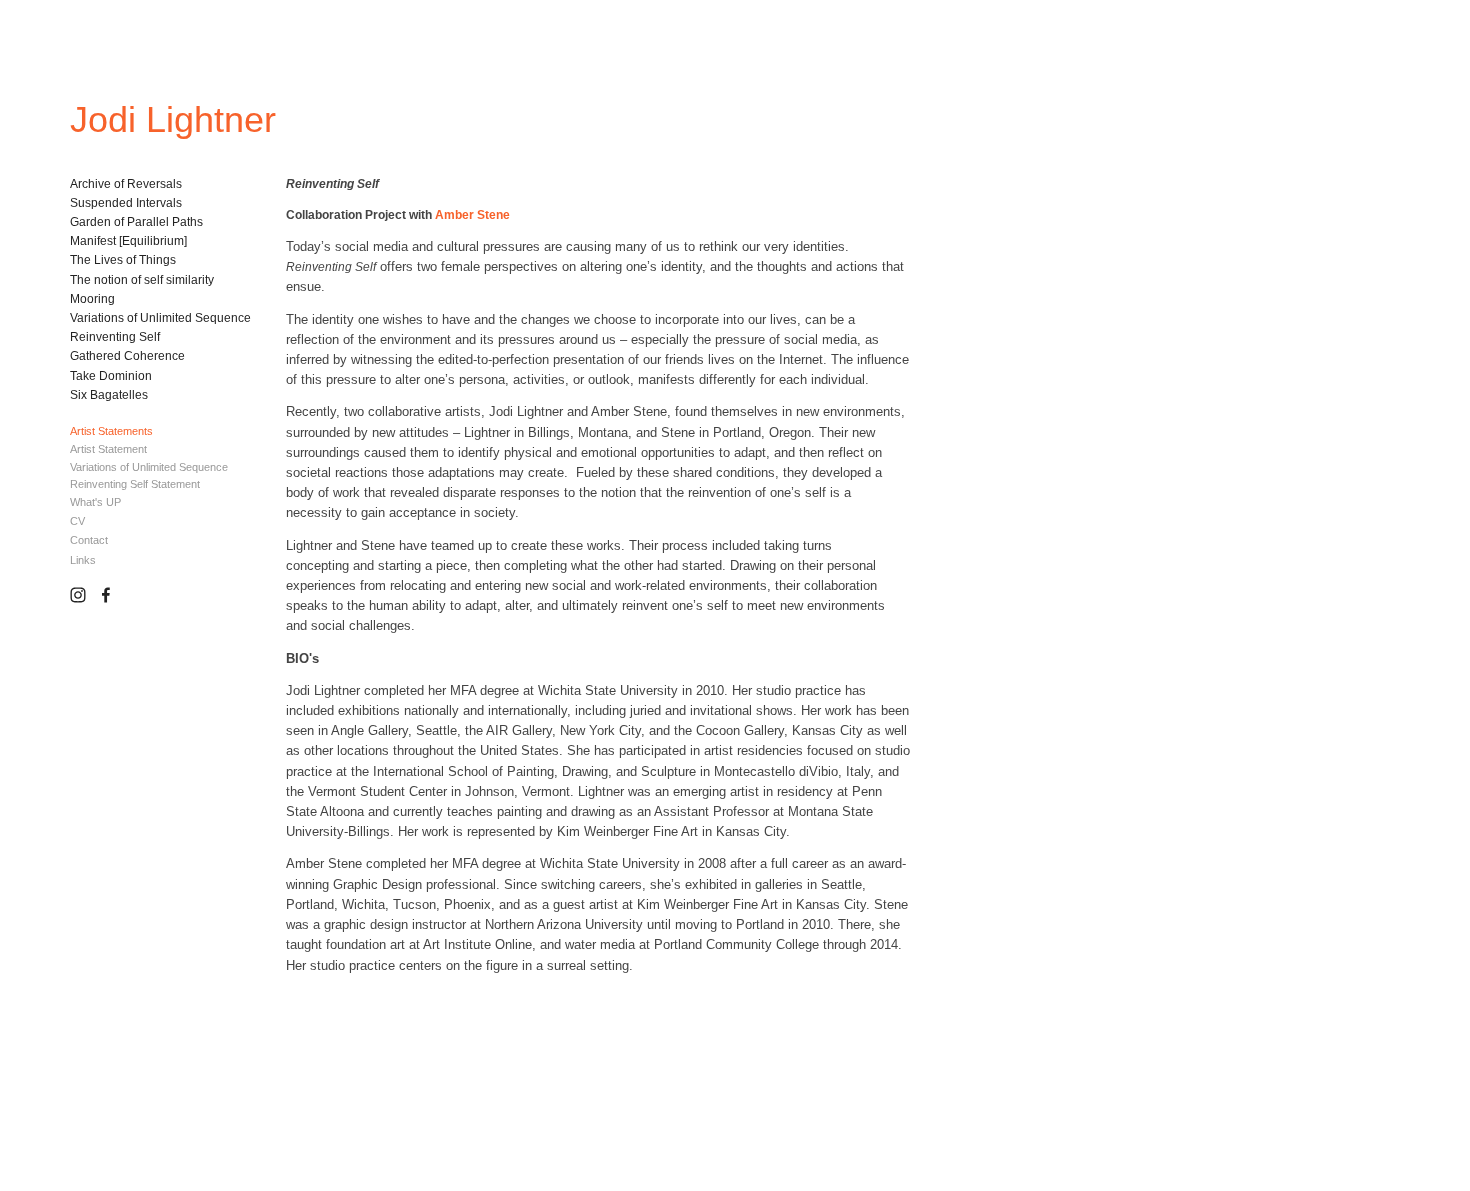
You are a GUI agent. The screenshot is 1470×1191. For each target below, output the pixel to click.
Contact (89, 540)
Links (83, 560)
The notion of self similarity (142, 280)
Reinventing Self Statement (135, 484)
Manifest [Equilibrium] (128, 241)
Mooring (92, 299)
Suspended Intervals (126, 203)
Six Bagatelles (109, 395)
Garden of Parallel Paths (136, 222)
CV (77, 521)
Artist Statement (108, 449)
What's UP (95, 502)
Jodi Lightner (173, 119)
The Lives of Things (123, 260)
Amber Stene (472, 215)
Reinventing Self (115, 337)
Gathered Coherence (127, 356)
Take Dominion (111, 376)
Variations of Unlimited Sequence (160, 318)
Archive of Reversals (126, 184)
